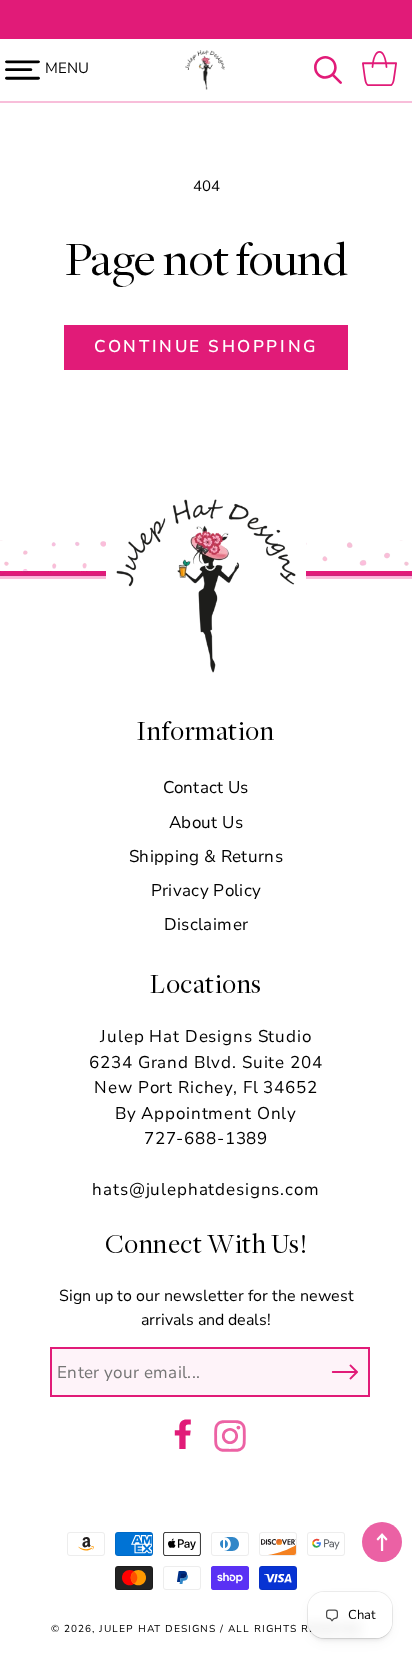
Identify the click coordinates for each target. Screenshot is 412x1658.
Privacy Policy (206, 890)
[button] (333, 70)
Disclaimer (206, 924)
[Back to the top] (382, 1542)
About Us (206, 822)
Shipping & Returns (206, 856)
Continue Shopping (205, 346)
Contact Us (205, 787)
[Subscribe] (345, 1372)
